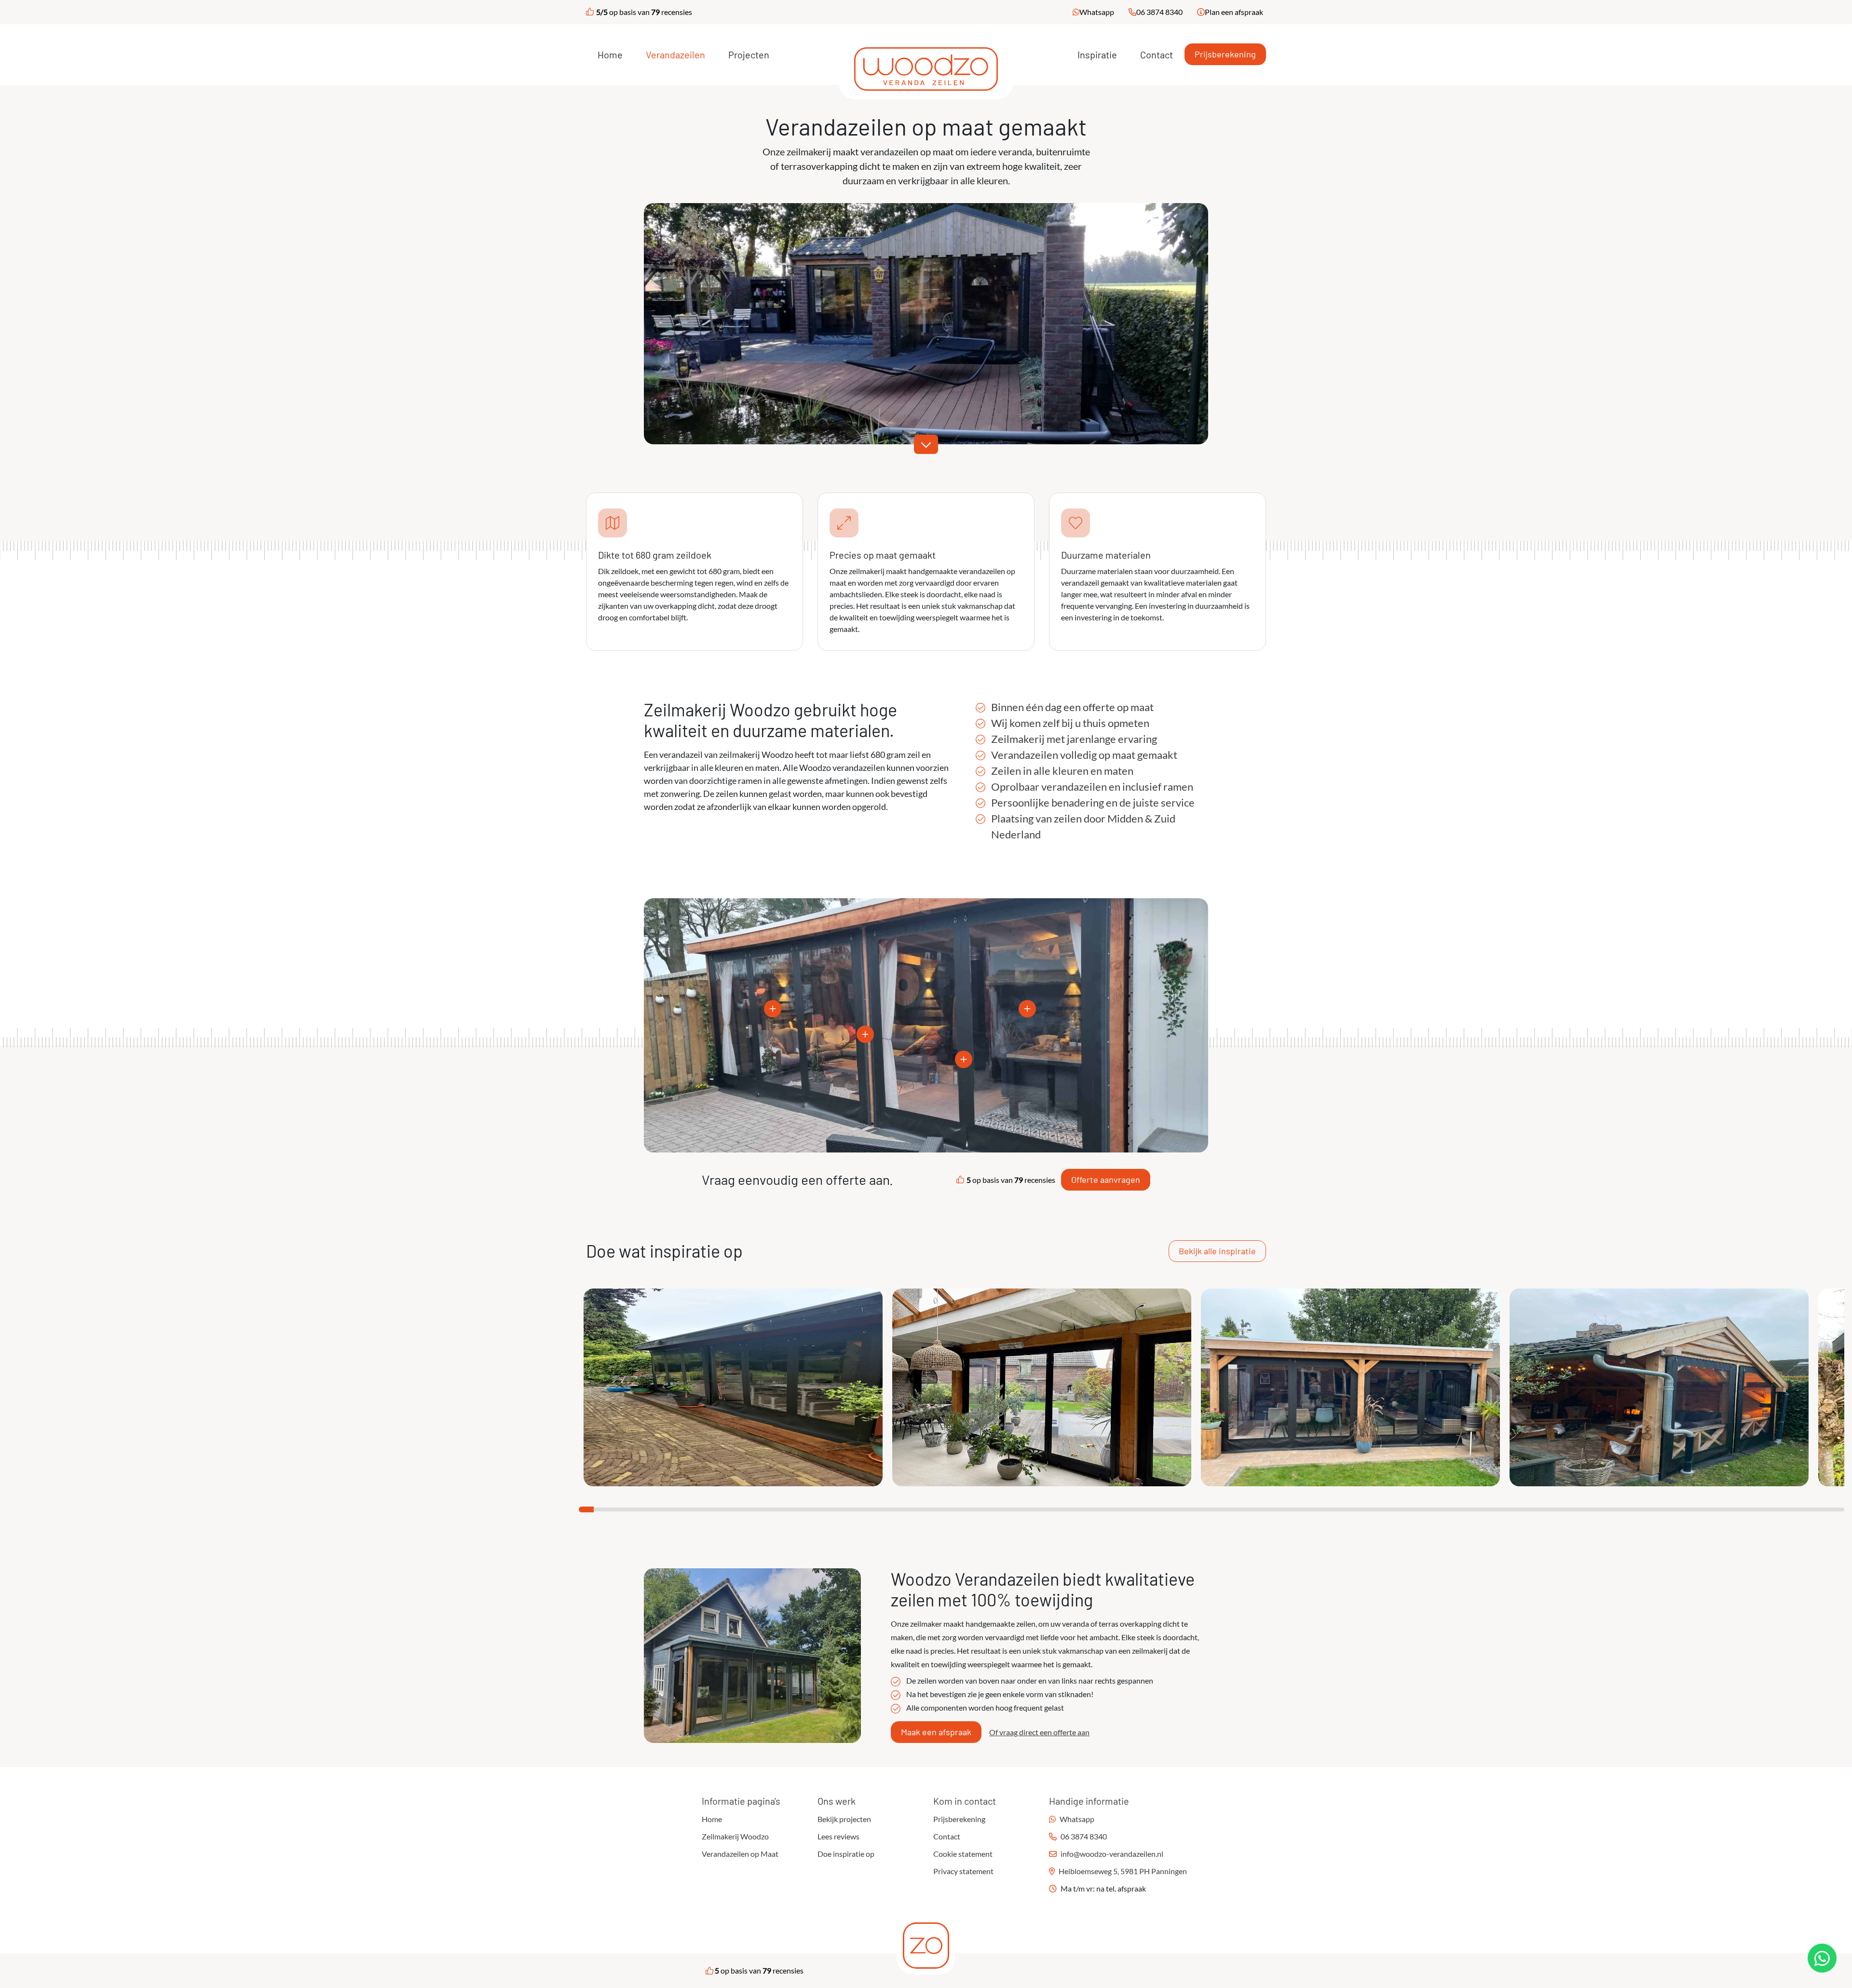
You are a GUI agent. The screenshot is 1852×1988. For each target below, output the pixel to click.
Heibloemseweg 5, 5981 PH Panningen (1123, 1871)
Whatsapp (1097, 12)
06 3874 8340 (1159, 12)
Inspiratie (1097, 55)
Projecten (749, 55)
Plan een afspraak (1234, 12)
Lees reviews (838, 1836)
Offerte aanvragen (1106, 1179)
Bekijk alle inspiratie (1217, 1251)
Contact (1157, 55)
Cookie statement (963, 1854)
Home (610, 55)
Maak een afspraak (936, 1732)
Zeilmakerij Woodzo (735, 1836)
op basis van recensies (644, 12)
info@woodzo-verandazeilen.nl (1112, 1854)
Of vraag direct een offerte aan (1039, 1732)
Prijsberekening (1225, 54)
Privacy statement (963, 1871)
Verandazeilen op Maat (740, 1854)
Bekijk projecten (844, 1819)
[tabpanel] (733, 1387)
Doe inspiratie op (846, 1854)
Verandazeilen (675, 55)
